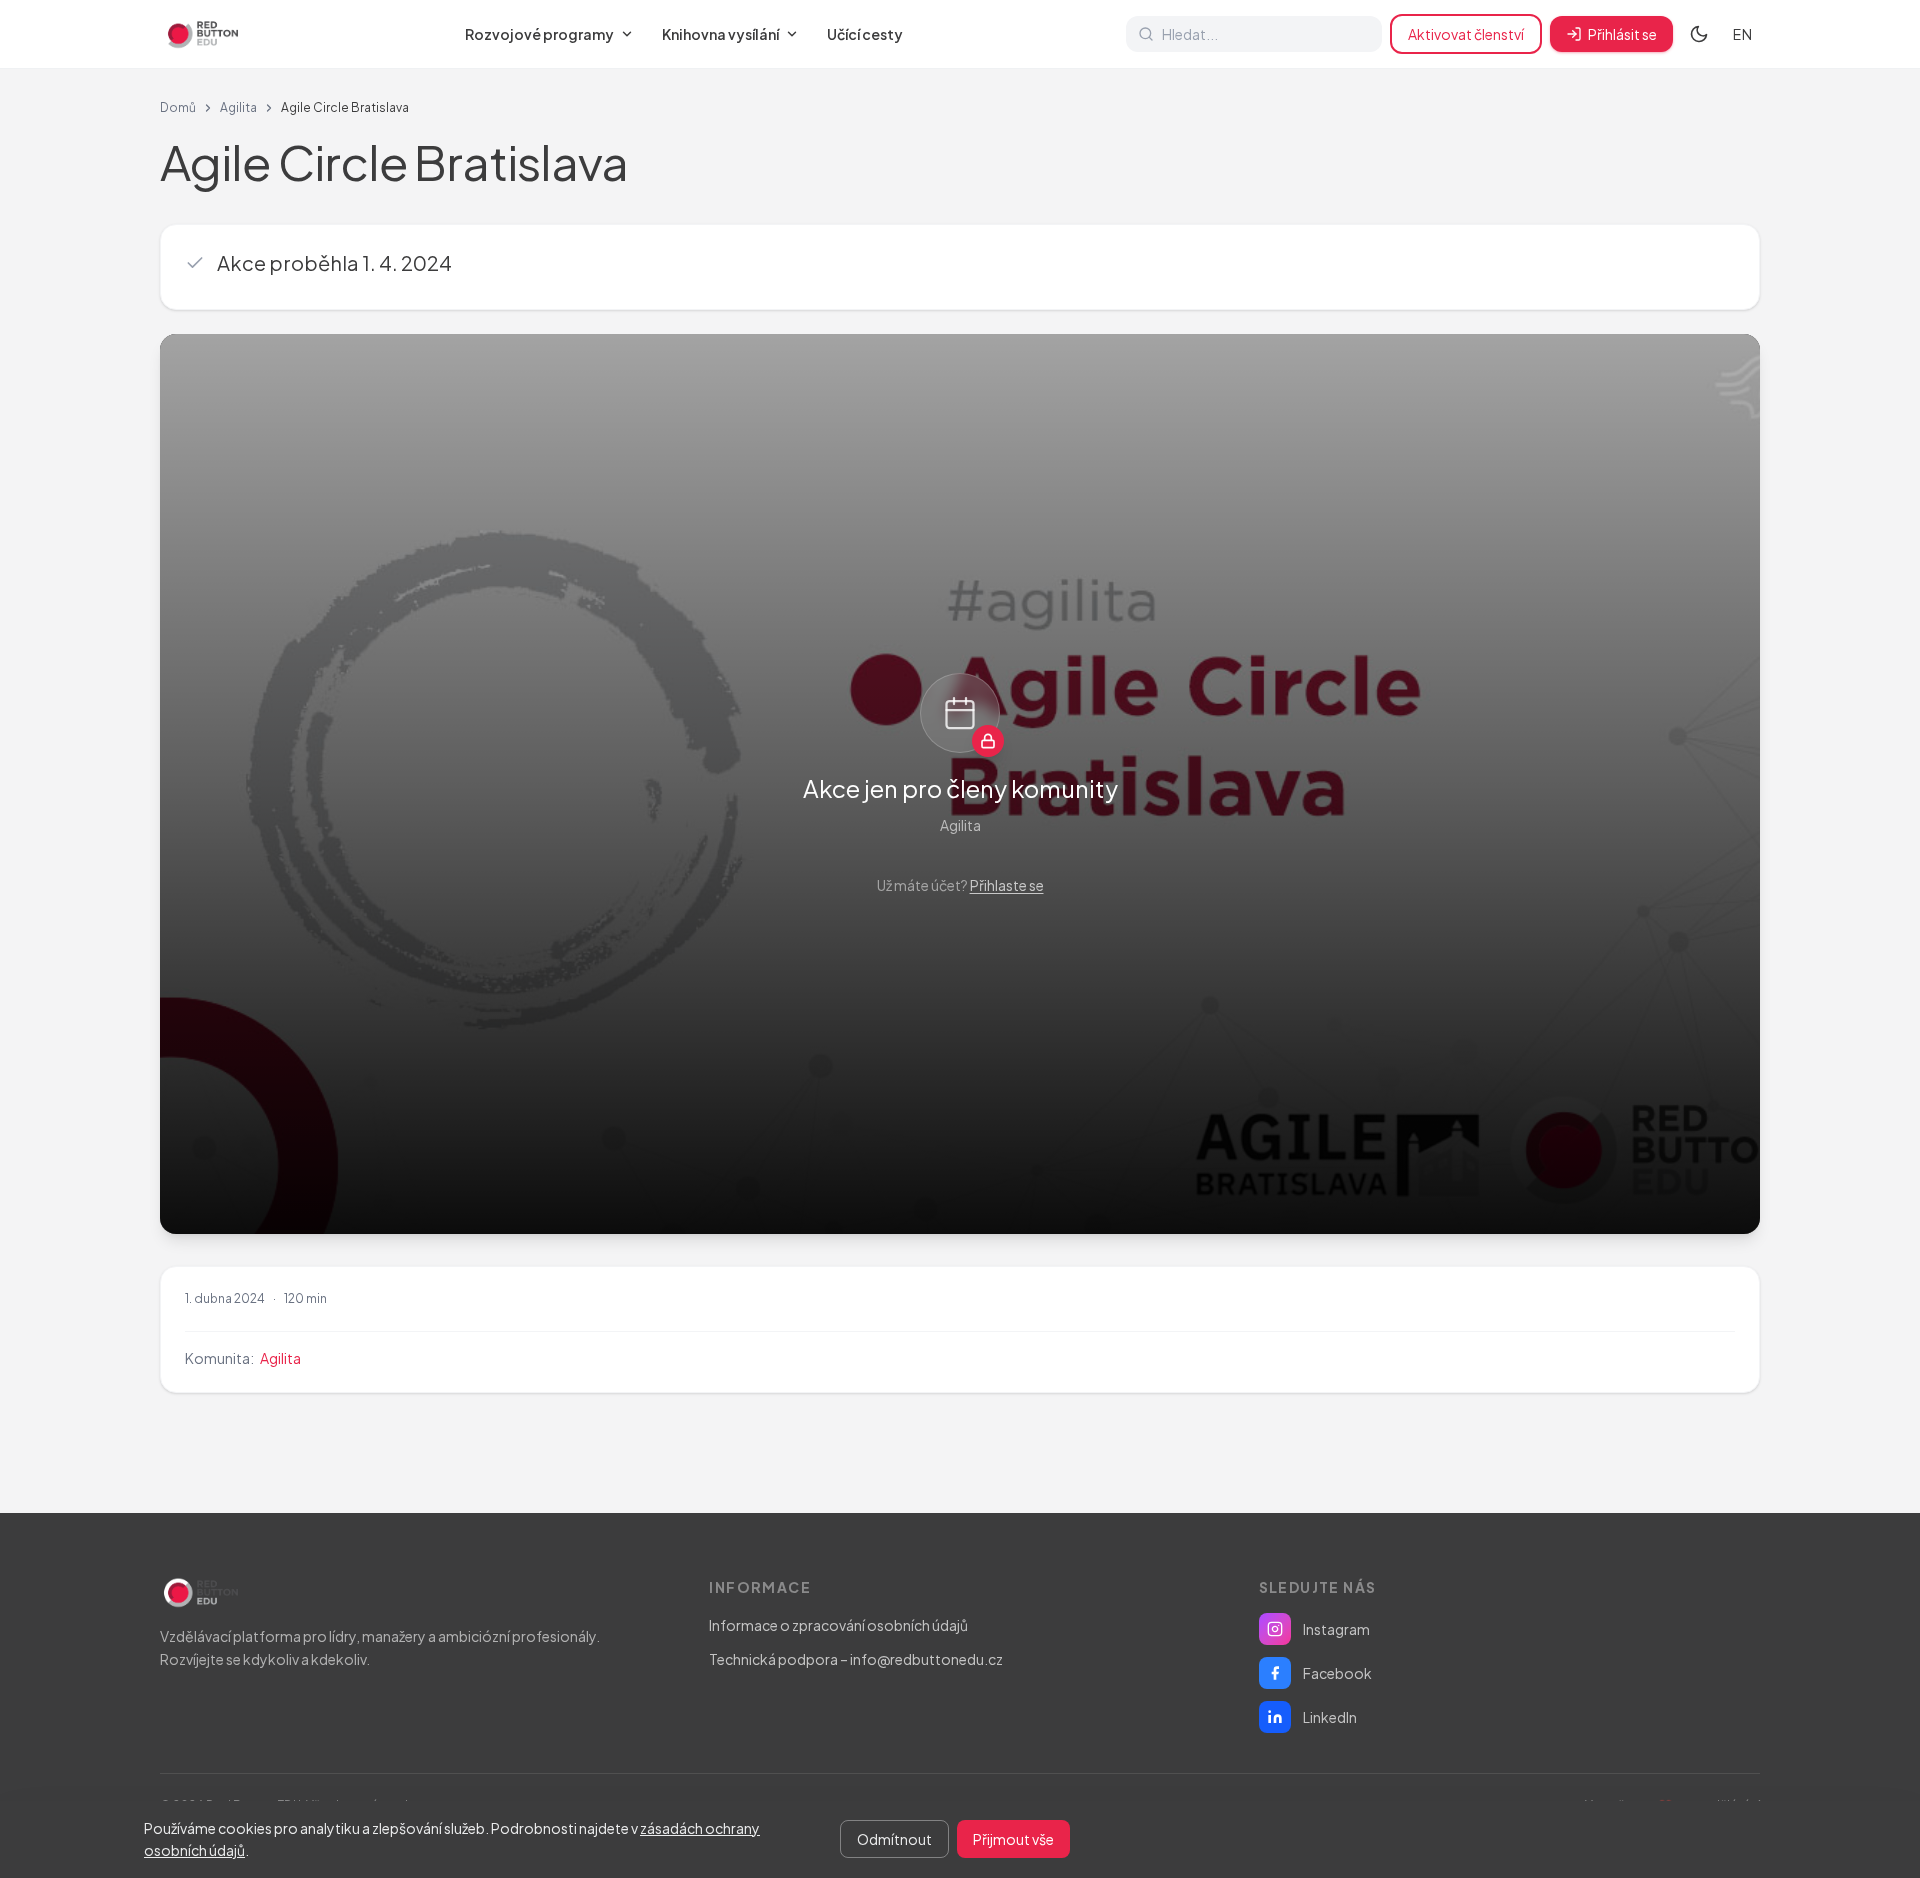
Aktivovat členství (1466, 34)
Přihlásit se (1622, 34)
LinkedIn (1330, 1717)
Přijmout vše (1013, 1839)
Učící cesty (865, 34)
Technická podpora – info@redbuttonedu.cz (856, 1659)
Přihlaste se (1007, 885)
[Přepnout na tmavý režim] (1699, 34)
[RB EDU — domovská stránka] (201, 34)
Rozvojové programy (539, 34)
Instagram (1336, 1629)
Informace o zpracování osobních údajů (838, 1625)
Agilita (238, 107)
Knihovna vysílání (720, 34)
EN (1742, 34)
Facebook (1337, 1673)
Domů (178, 107)
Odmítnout (894, 1839)
